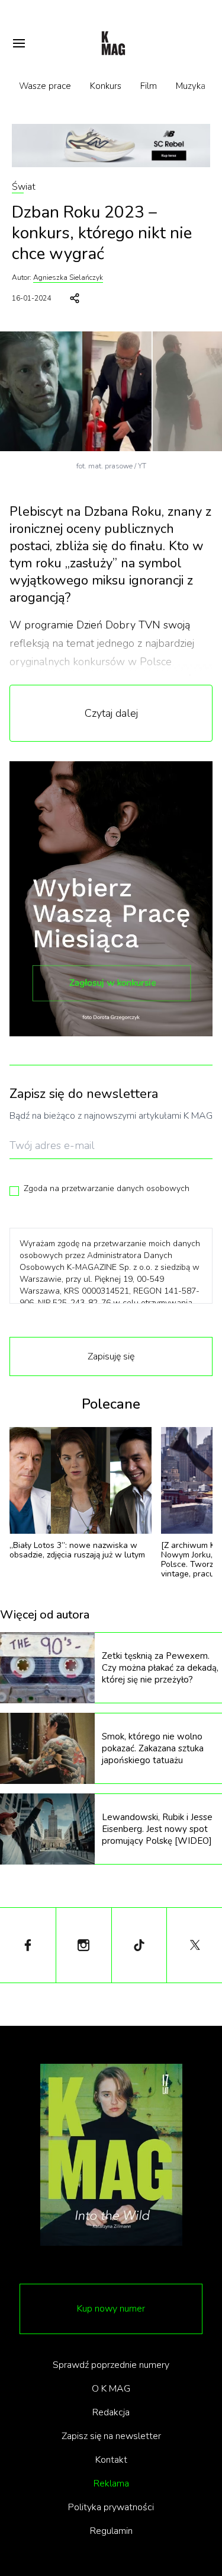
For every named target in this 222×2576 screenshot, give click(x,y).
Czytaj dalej (111, 713)
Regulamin (111, 2531)
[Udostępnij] (75, 298)
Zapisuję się (111, 1356)
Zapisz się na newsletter (111, 2436)
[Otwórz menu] (19, 43)
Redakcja (111, 2412)
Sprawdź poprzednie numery (111, 2365)
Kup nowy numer (111, 2309)
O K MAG (111, 2389)
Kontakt (111, 2460)
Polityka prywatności (111, 2507)
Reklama (111, 2484)
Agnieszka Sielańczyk (68, 277)
